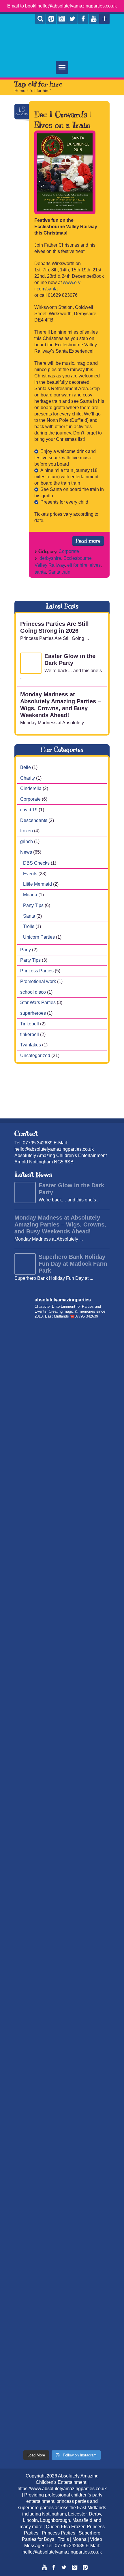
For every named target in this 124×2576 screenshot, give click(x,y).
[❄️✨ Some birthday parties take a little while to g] (62, 2194)
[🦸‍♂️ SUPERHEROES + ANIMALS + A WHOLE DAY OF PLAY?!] (62, 1745)
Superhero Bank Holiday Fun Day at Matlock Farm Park (73, 1264)
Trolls (29, 926)
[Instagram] (62, 19)
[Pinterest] (51, 19)
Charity (28, 778)
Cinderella (31, 788)
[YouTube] (94, 19)
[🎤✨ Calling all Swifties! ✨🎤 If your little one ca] (62, 2363)
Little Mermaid (37, 884)
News (26, 852)
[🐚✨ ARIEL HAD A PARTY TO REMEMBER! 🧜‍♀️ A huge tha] (62, 1353)
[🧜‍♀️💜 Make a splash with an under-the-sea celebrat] (62, 2419)
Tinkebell (30, 1024)
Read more (88, 541)
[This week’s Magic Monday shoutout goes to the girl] (62, 2026)
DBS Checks (36, 863)
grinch (27, 841)
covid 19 (29, 809)
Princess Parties (37, 971)
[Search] (40, 19)
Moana (30, 895)
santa (40, 572)
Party (26, 949)
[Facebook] (83, 19)
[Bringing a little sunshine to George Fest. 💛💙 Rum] (62, 1465)
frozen (27, 831)
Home (20, 90)
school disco (33, 992)
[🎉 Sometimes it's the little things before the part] (62, 2250)
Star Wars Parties (38, 1002)
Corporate (69, 551)
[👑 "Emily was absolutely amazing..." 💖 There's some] (62, 2306)
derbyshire (50, 558)
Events (30, 873)
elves (95, 565)
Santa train (59, 572)
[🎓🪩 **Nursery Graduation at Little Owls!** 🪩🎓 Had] (62, 2082)
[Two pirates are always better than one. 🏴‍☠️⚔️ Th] (62, 1577)
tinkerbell (30, 1034)
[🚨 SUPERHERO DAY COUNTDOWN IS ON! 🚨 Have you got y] (62, 1689)
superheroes (33, 1013)
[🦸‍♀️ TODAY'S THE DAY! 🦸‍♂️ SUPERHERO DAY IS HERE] (62, 1633)
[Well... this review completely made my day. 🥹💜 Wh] (62, 2138)
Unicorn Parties (39, 937)
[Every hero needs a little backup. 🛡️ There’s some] (62, 1521)
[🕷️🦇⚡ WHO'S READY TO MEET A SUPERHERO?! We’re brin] (62, 1858)
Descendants (34, 820)
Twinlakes (31, 1045)
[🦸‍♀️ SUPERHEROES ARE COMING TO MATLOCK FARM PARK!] (62, 1970)
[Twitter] (72, 19)
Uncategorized (35, 1055)
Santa (29, 916)
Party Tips (33, 905)
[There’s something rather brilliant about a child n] (62, 1914)
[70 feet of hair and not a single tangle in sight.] (62, 1409)
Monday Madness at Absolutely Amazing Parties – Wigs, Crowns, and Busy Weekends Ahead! (60, 1224)
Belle (26, 767)
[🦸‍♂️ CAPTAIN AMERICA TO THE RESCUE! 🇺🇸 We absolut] (62, 1801)
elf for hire (77, 565)
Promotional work (38, 981)
